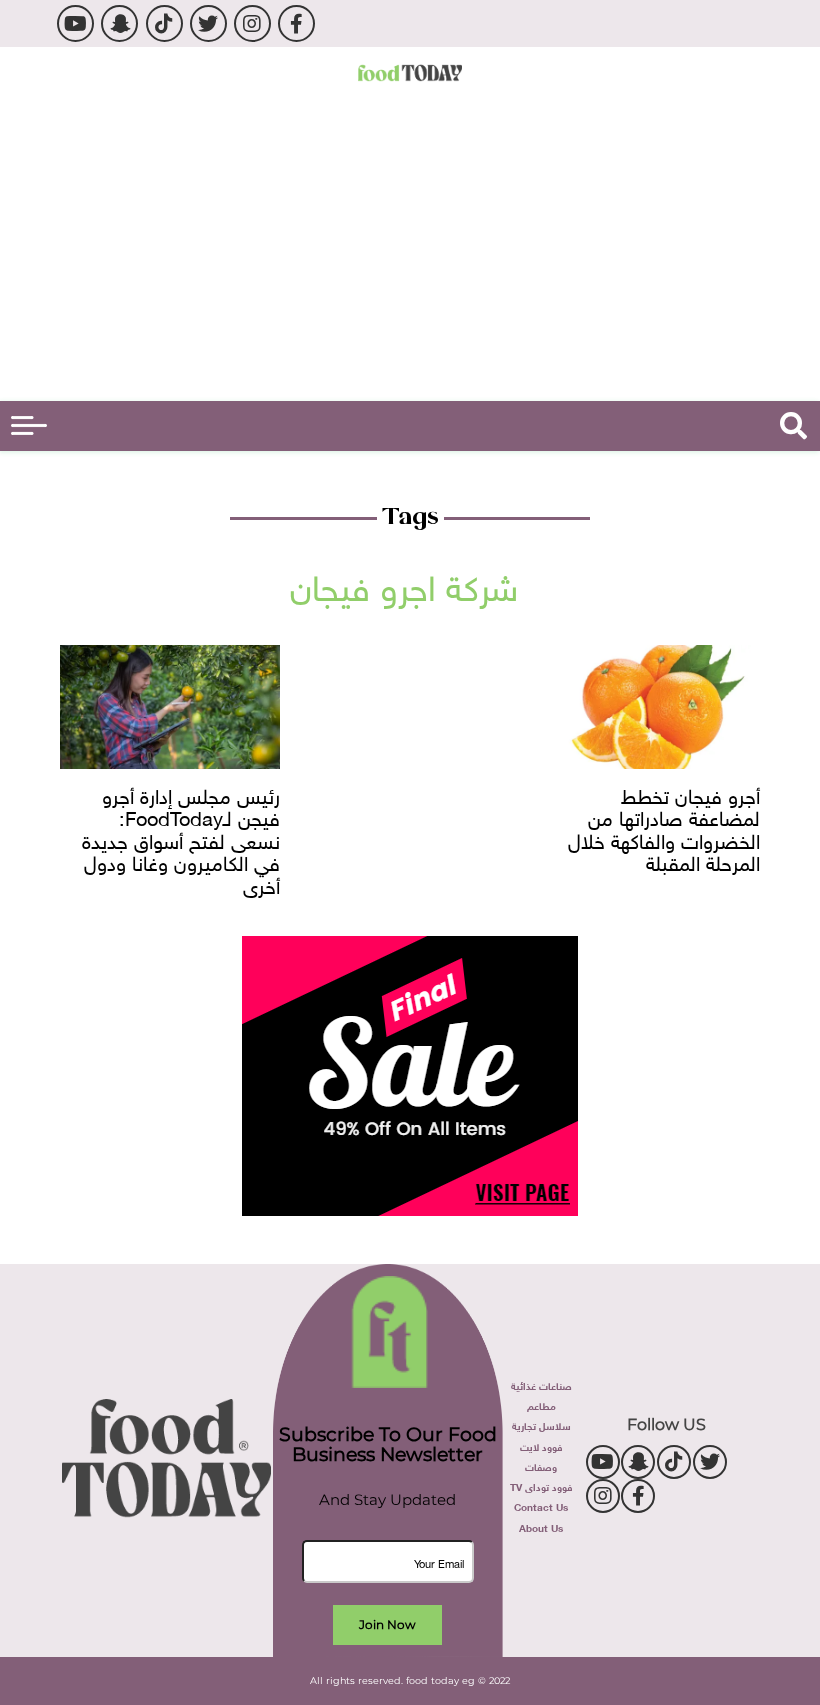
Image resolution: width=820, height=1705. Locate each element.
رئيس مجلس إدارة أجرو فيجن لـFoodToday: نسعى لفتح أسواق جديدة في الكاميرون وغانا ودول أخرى (181, 839)
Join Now (387, 1624)
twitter (208, 23)
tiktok (164, 23)
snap (119, 23)
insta (252, 23)
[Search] (793, 426)
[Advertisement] (410, 251)
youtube (75, 23)
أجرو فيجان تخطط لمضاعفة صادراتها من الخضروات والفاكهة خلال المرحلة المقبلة (664, 828)
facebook (296, 23)
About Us (541, 1526)
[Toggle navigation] (29, 425)
